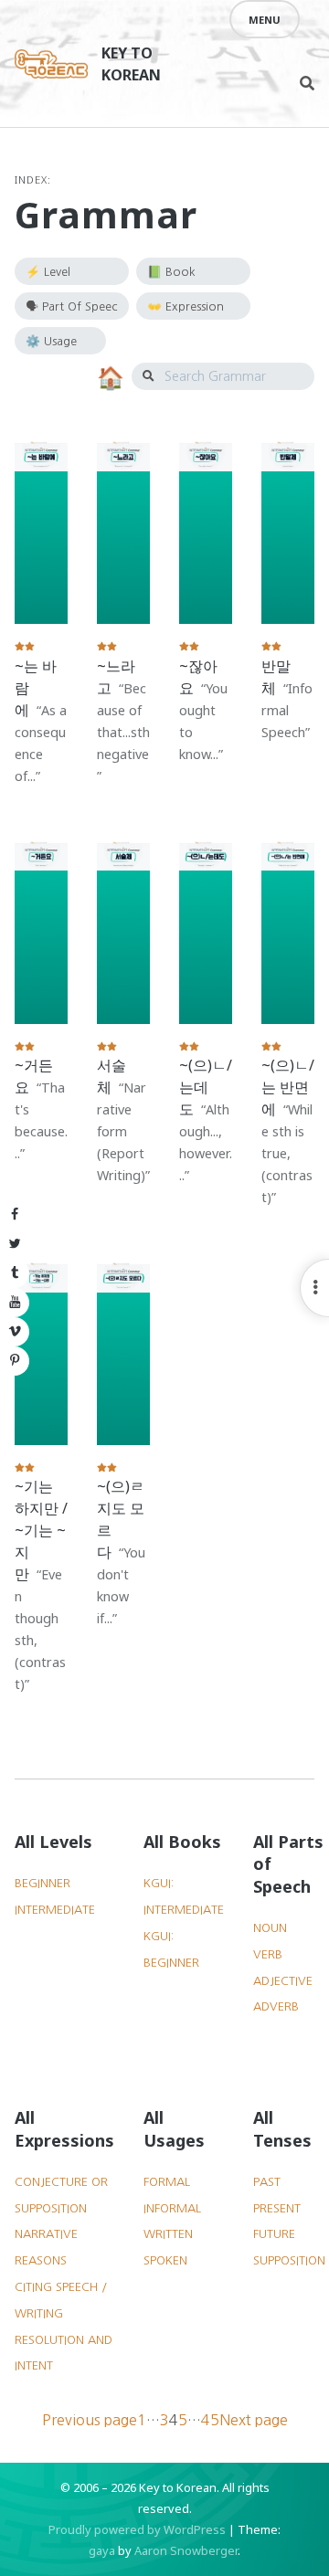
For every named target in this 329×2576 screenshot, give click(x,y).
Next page (254, 2420)
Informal (172, 2208)
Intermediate (55, 1910)
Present (277, 2208)
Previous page (90, 2420)
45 (210, 2419)
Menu (265, 20)
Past (267, 2182)
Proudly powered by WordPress (137, 2529)
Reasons (41, 2260)
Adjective (283, 1981)
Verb (268, 1954)
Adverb (276, 2006)
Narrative (46, 2234)
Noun (270, 1928)
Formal (167, 2182)
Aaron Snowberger (186, 2550)
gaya (102, 2550)
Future (274, 2234)
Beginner (42, 1883)
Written (168, 2234)
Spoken (165, 2260)
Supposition (289, 2260)
